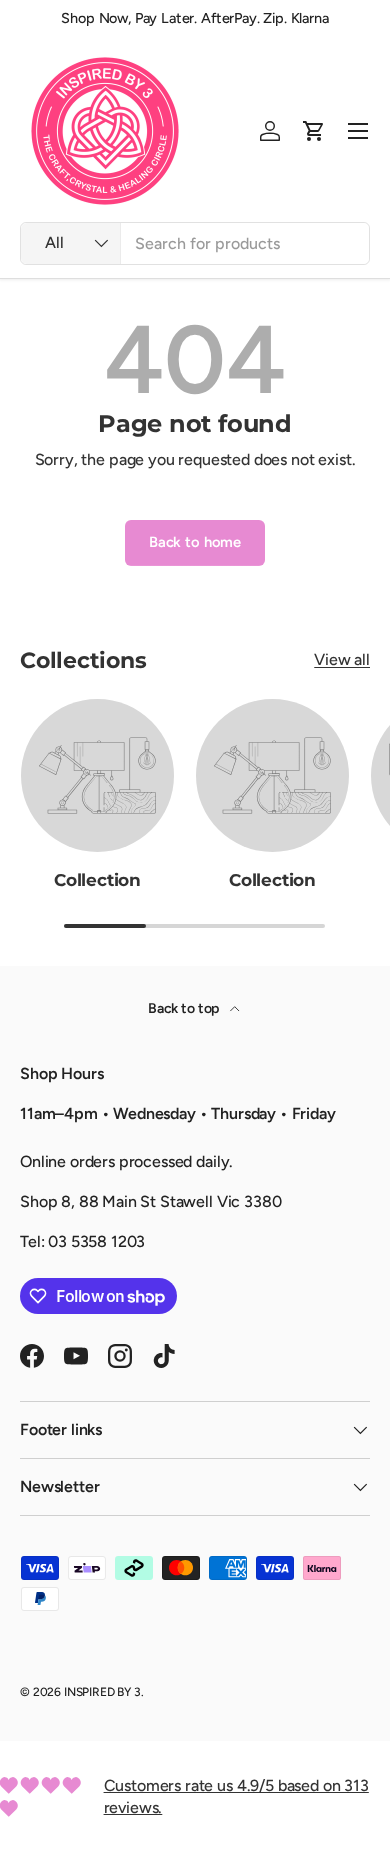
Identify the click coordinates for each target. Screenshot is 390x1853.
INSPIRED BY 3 (102, 1692)
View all (342, 659)
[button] (314, 131)
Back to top (185, 1008)
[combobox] (195, 243)
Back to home (195, 542)
